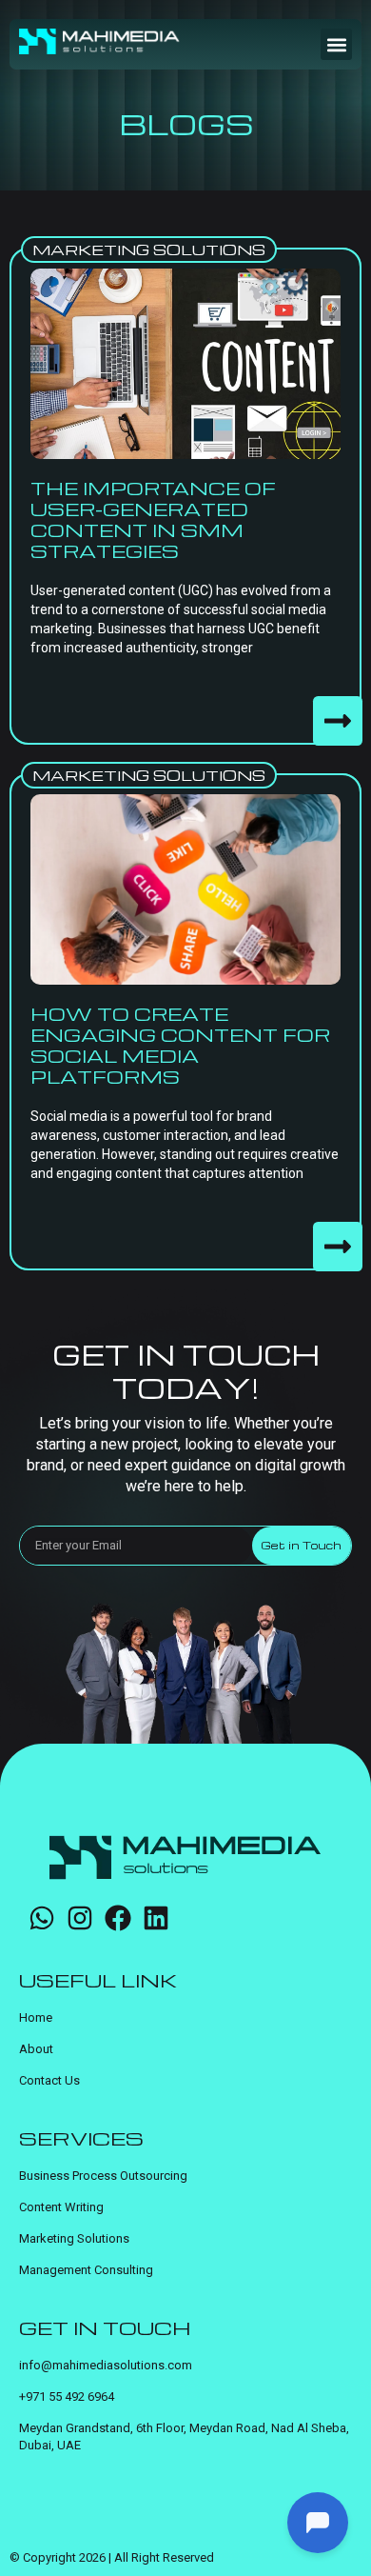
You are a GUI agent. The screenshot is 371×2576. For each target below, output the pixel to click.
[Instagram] (80, 1918)
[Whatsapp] (42, 1918)
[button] (336, 44)
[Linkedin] (156, 1918)
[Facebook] (118, 1918)
